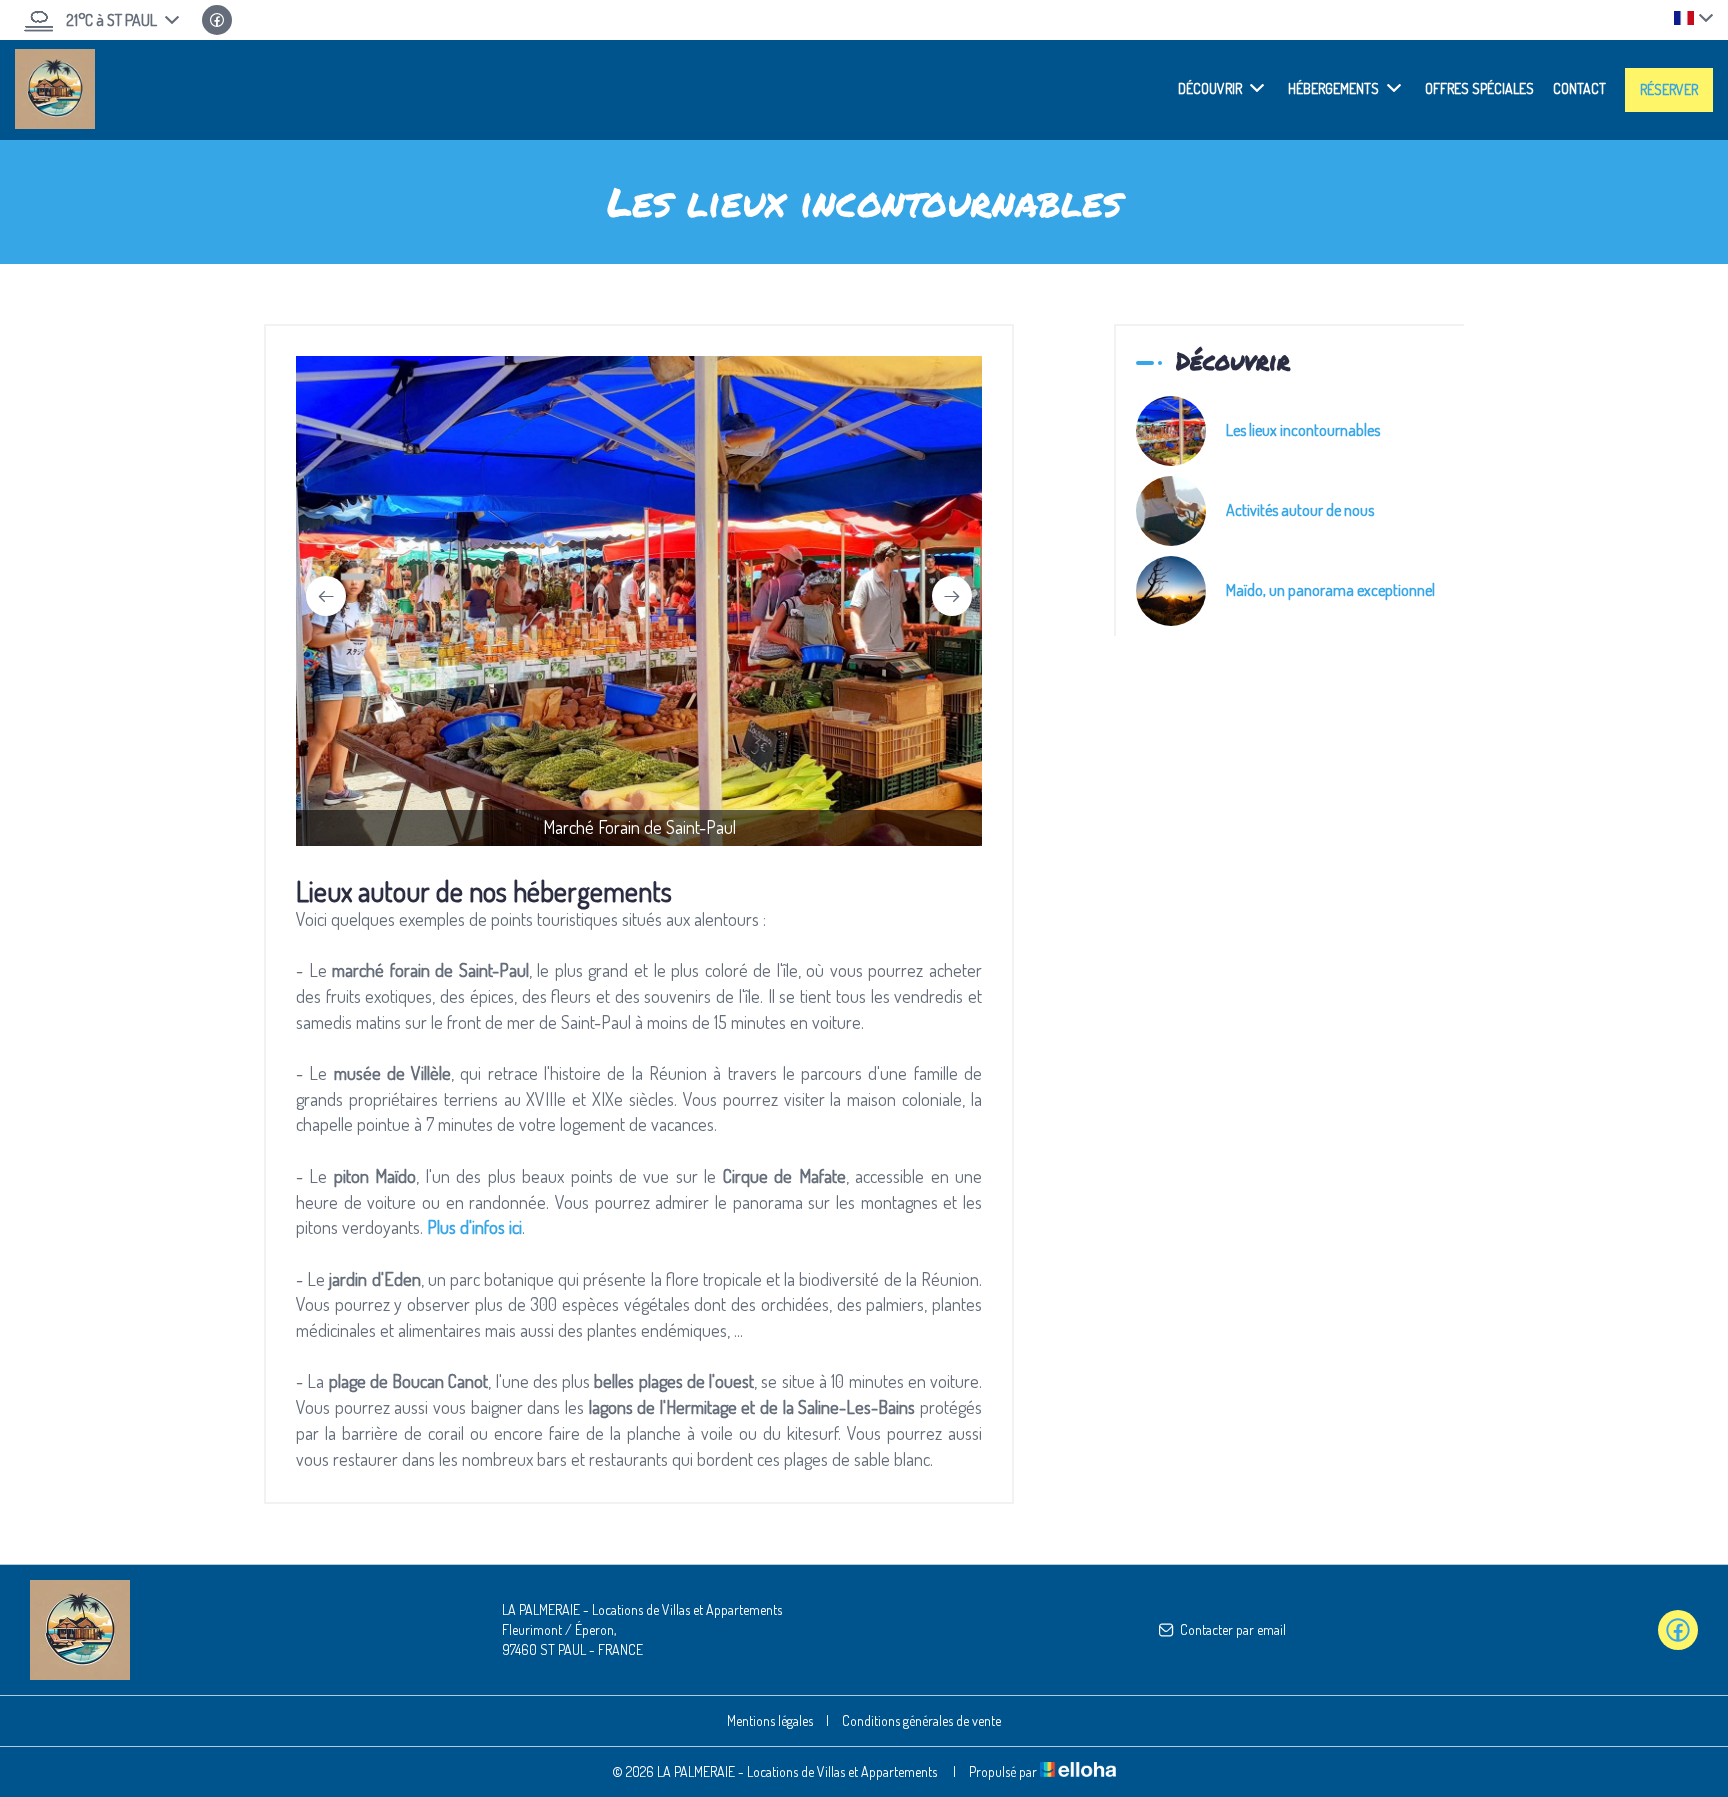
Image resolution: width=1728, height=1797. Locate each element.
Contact (1579, 88)
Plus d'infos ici (474, 1227)
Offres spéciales (1479, 88)
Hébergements (1333, 88)
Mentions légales (770, 1720)
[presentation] (326, 596)
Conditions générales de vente (921, 1720)
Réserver (1669, 89)
